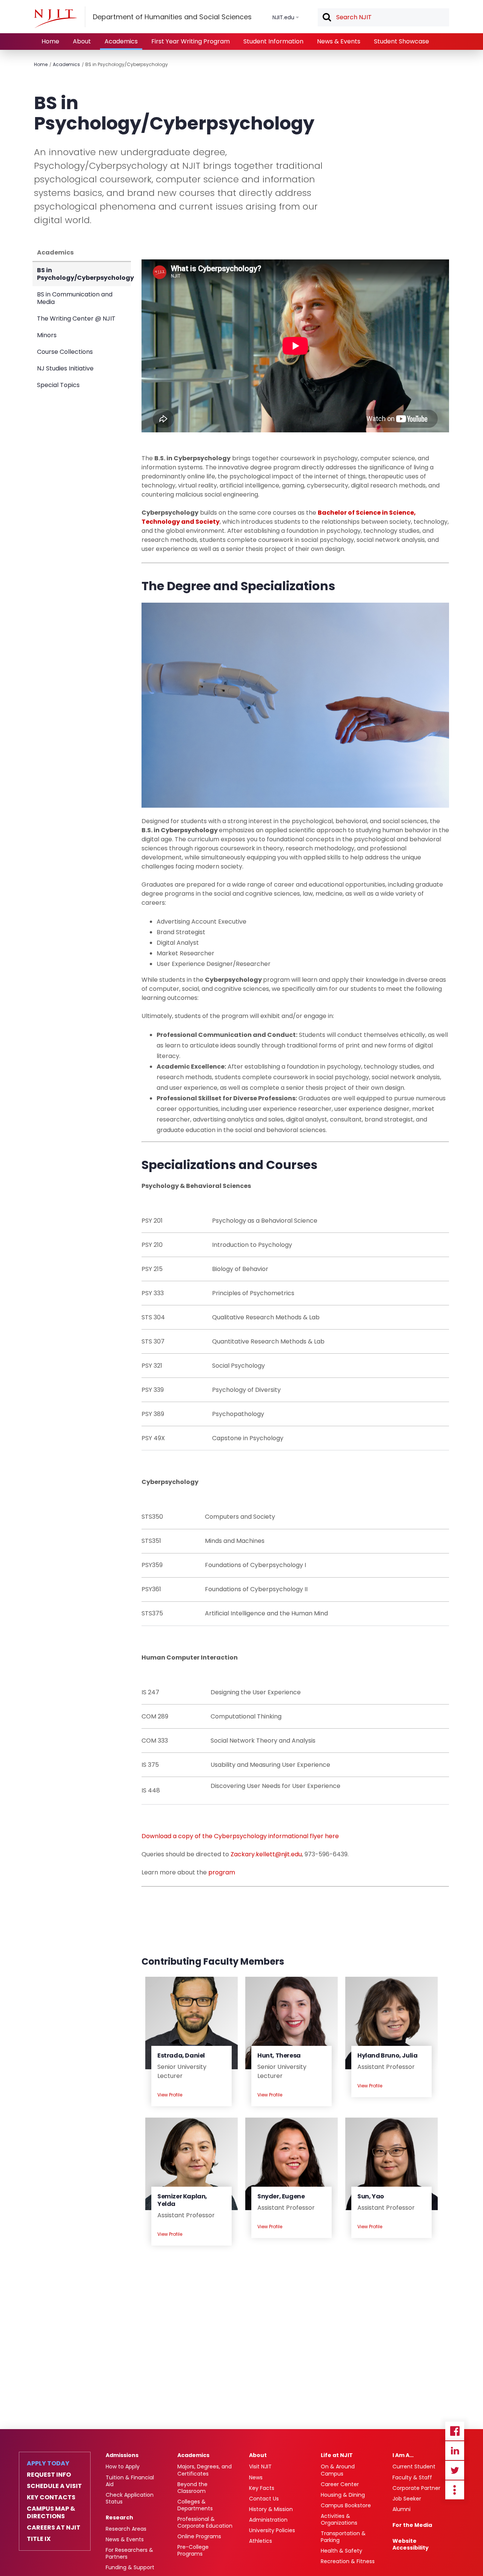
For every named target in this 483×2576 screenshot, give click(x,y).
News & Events (339, 41)
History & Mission (271, 2509)
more (455, 2490)
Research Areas (126, 2529)
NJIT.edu (283, 17)
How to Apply (123, 2466)
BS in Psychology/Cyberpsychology (127, 64)
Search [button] (326, 18)
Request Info (49, 2475)
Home (50, 41)
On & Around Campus (338, 2470)
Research (119, 2517)
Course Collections (65, 352)
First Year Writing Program (191, 41)
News (256, 2477)
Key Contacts (51, 2497)
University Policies (272, 2530)
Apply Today (48, 2463)
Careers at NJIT (54, 2528)
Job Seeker (407, 2499)
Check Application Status (130, 2498)
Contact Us (264, 2499)
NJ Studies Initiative (65, 368)
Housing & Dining (343, 2495)
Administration (268, 2520)
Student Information (273, 41)
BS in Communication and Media (75, 298)
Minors (47, 335)
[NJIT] (55, 19)
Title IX (39, 2539)
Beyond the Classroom (192, 2488)
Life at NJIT (337, 2455)
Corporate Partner (416, 2488)
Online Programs (199, 2536)
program (222, 1872)
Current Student (414, 2466)
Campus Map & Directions (51, 2513)
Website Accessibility (411, 2544)
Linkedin (455, 2451)
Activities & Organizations (339, 2519)
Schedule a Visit (54, 2486)
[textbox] (383, 17)
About (82, 41)
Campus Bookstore (346, 2505)
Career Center (340, 2484)
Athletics (261, 2541)
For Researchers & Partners (129, 2553)
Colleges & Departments (195, 2505)
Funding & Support (130, 2567)
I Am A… (403, 2455)
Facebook (455, 2431)
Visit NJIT (260, 2466)
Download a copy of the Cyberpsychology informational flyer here (240, 1836)
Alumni (401, 2509)
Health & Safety (341, 2551)
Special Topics (58, 385)
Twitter (455, 2470)
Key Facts (262, 2488)
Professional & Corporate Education (205, 2522)
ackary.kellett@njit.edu (268, 1854)
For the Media (412, 2525)
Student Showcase (401, 41)
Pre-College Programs (193, 2550)
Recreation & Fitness (348, 2561)
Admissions (122, 2455)
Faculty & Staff (412, 2477)
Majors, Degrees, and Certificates (205, 2470)
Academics (121, 41)
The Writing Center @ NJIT (76, 319)
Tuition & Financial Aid (130, 2481)
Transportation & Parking (343, 2537)
